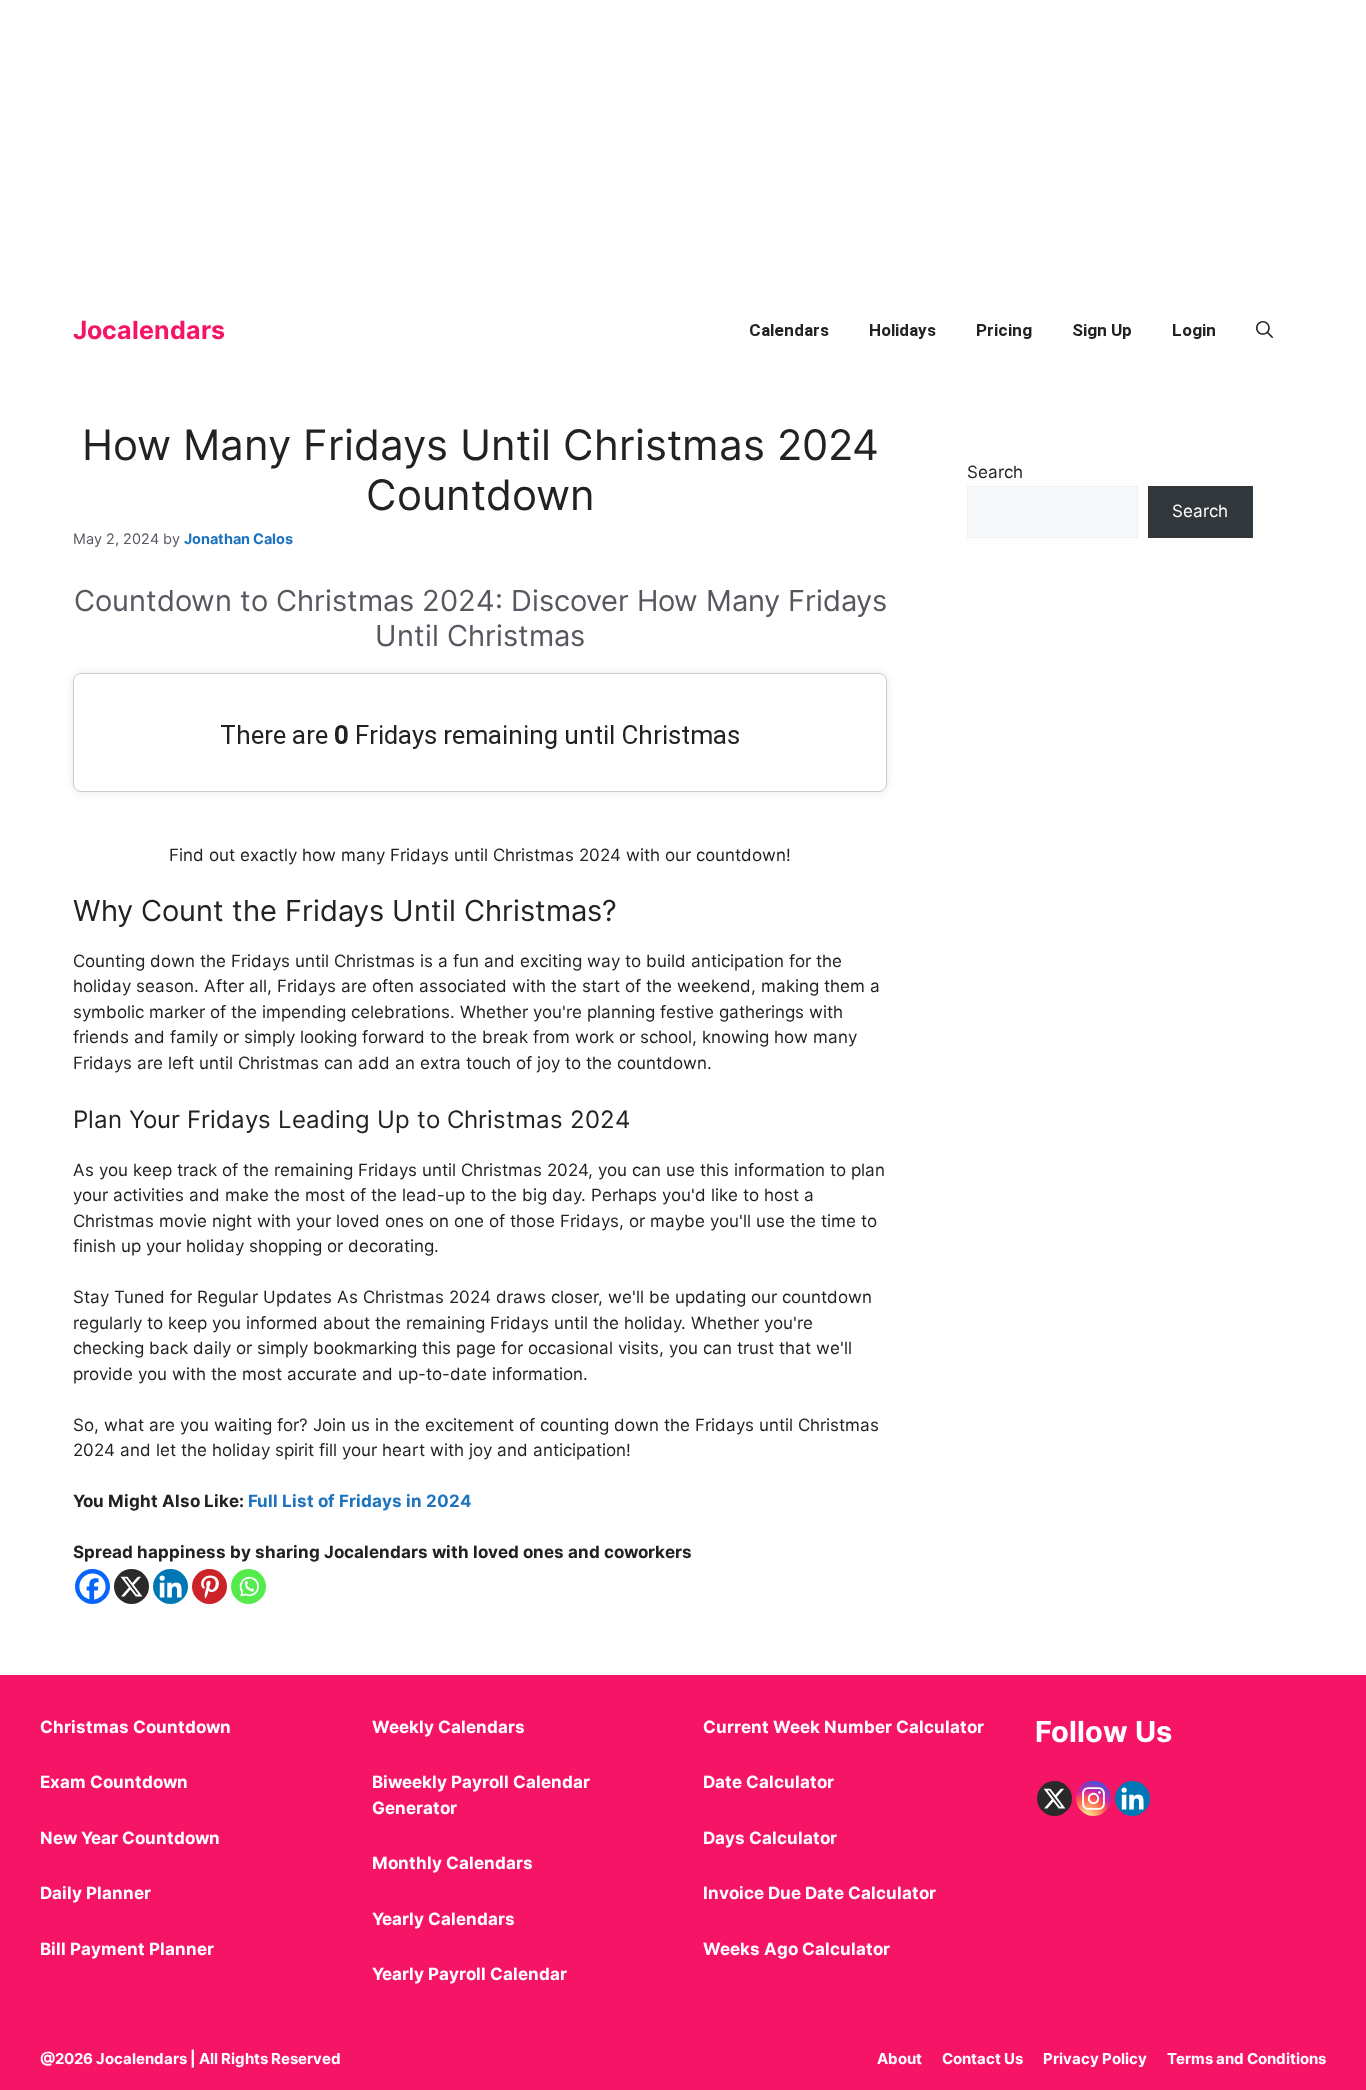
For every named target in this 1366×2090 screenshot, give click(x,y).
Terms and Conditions (1246, 2058)
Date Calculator (768, 1782)
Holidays (902, 330)
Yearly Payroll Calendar (469, 1974)
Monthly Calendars (452, 1863)
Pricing (1004, 330)
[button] (1264, 330)
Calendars (789, 330)
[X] (131, 1586)
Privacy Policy (1095, 2058)
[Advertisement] (600, 140)
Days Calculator (770, 1838)
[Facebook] (92, 1586)
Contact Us (982, 2058)
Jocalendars (149, 330)
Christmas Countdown (135, 1727)
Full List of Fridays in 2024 (360, 1501)
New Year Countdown (130, 1838)
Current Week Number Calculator (843, 1727)
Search (995, 472)
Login (1194, 330)
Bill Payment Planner (127, 1949)
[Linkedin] (170, 1586)
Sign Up (1102, 330)
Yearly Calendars (443, 1919)
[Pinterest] (209, 1586)
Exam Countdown (114, 1782)
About (899, 2058)
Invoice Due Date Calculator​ (819, 1893)
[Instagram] (1093, 1798)
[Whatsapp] (248, 1586)
